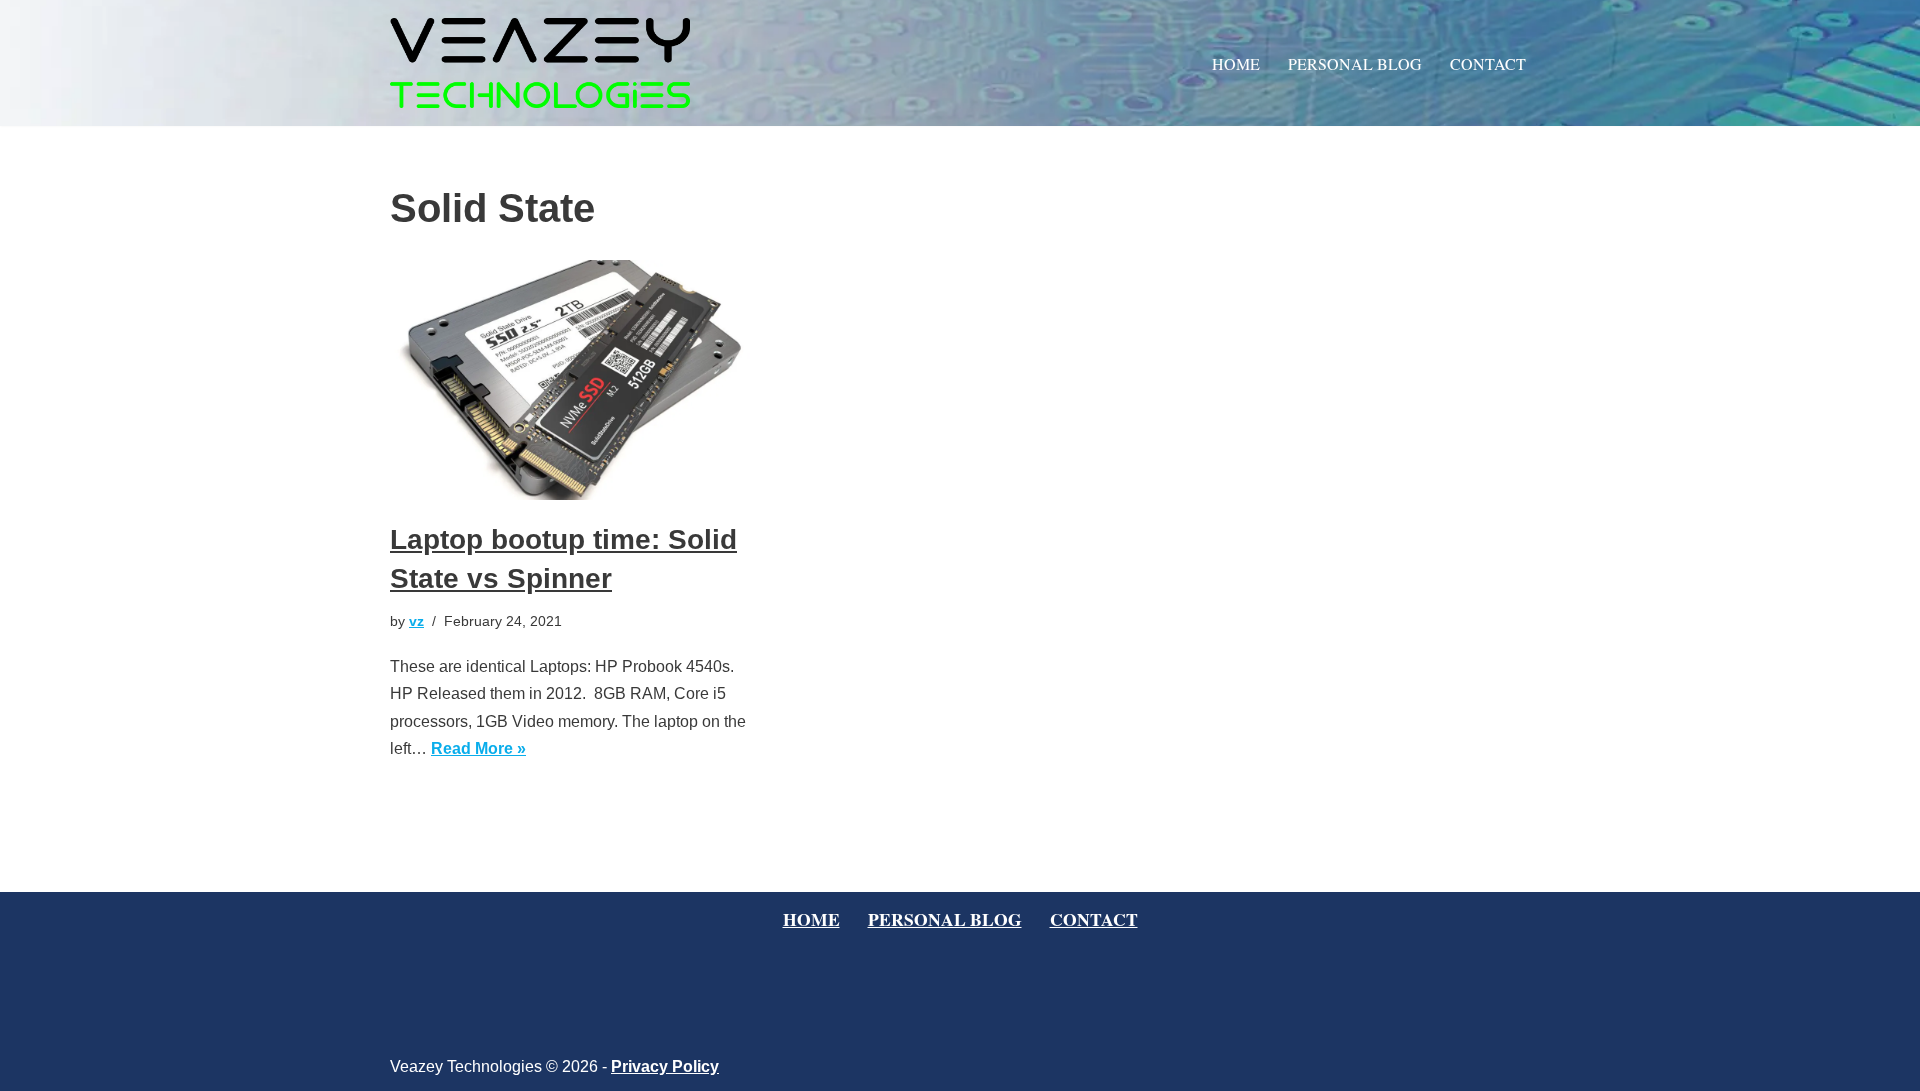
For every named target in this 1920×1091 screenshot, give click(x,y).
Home (1236, 63)
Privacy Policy (665, 1066)
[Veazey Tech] (540, 63)
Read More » (478, 748)
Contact (1488, 63)
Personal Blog (1355, 63)
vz (416, 621)
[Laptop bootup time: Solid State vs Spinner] (570, 380)
